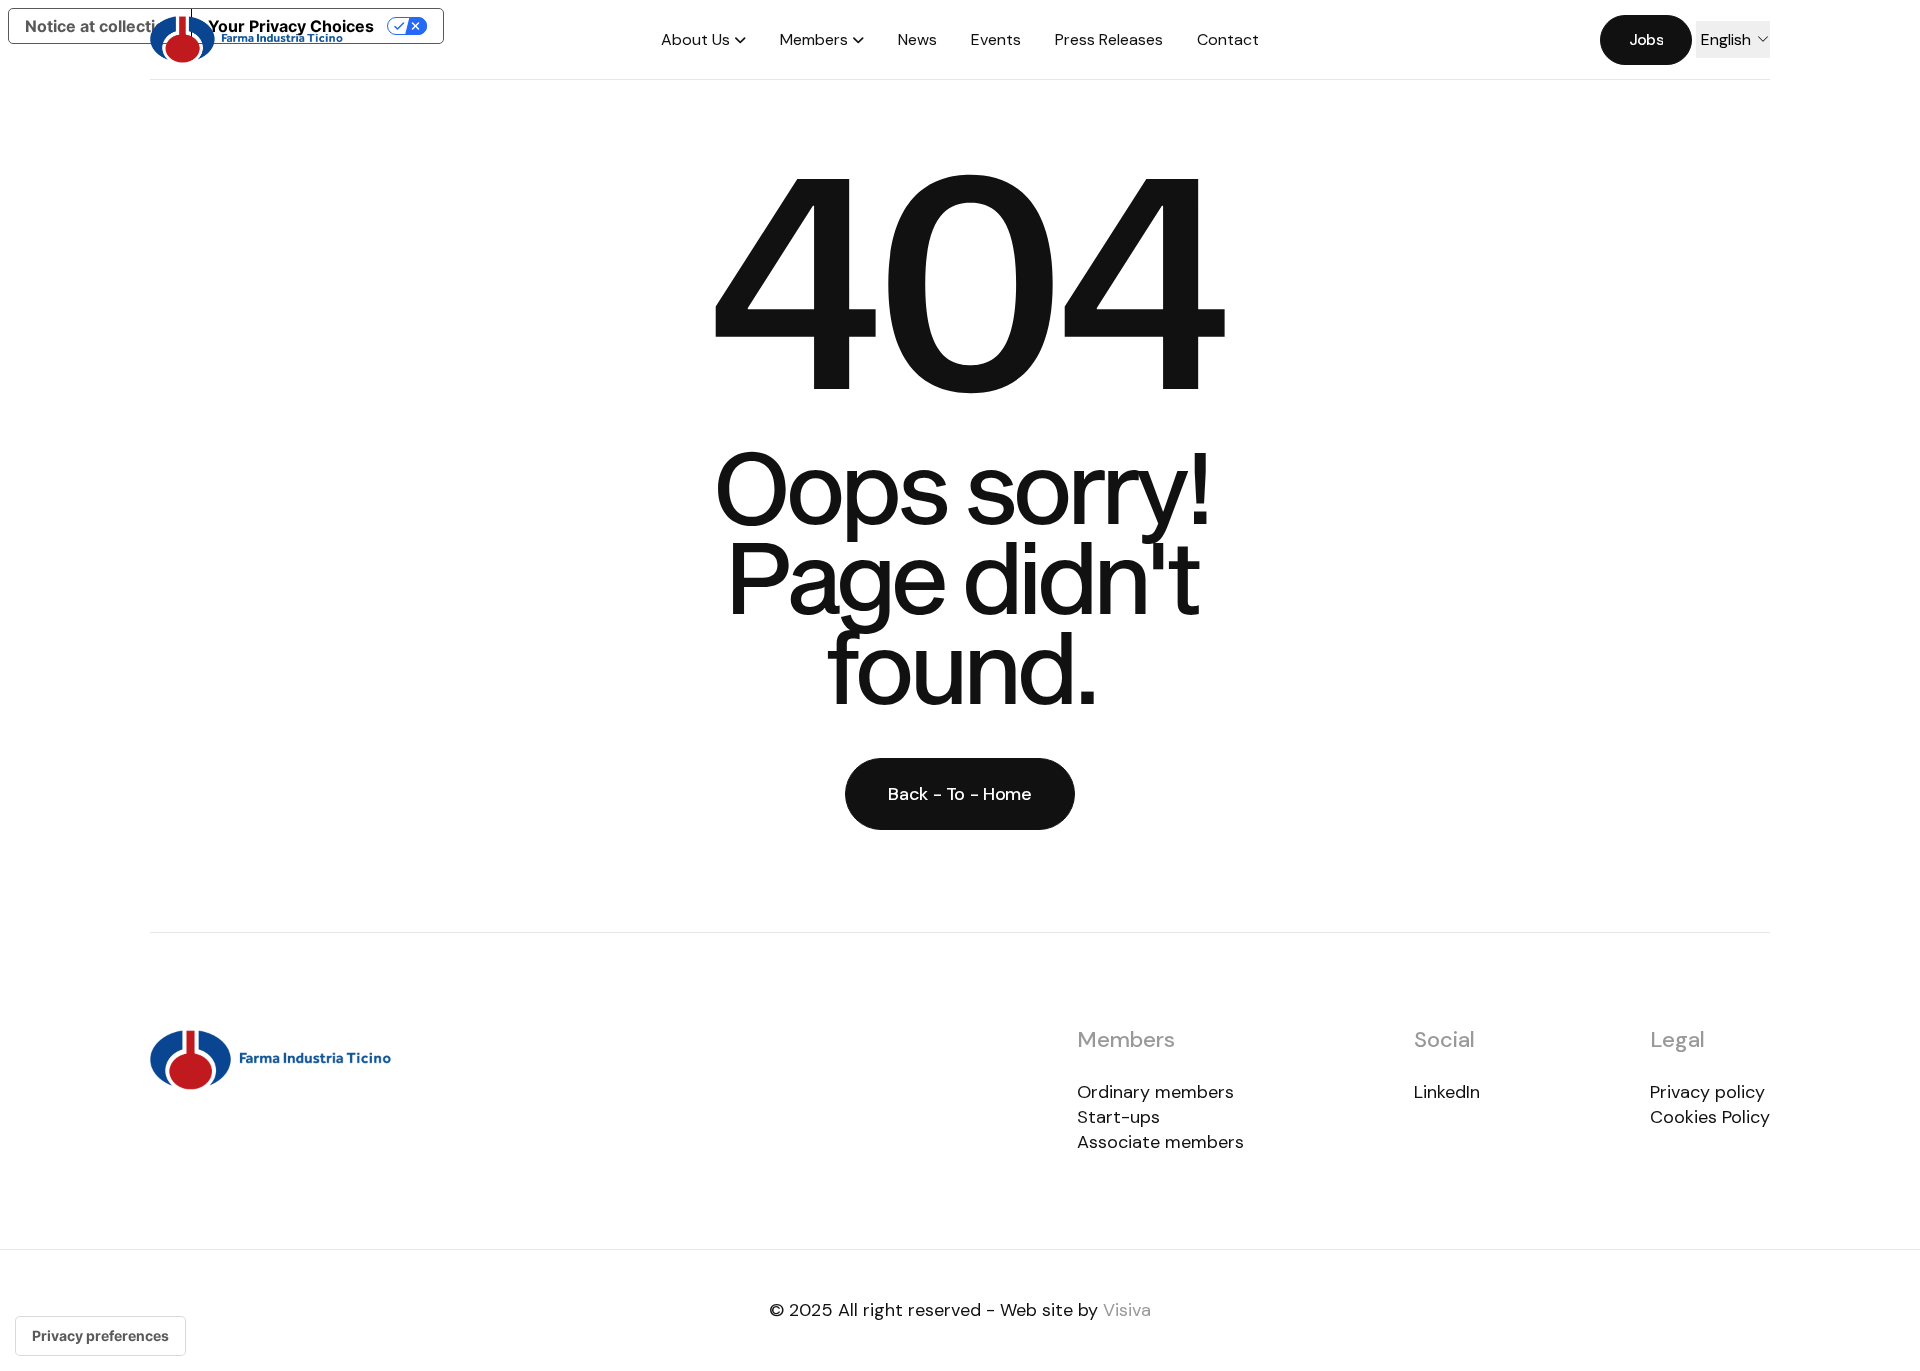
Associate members (1160, 1142)
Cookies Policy (1710, 1117)
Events (996, 39)
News (917, 39)
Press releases (1109, 39)
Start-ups (1118, 1117)
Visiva (1127, 1310)
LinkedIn (1447, 1092)
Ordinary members (1155, 1092)
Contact (1228, 39)
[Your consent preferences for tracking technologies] (100, 1336)
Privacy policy (1707, 1092)
